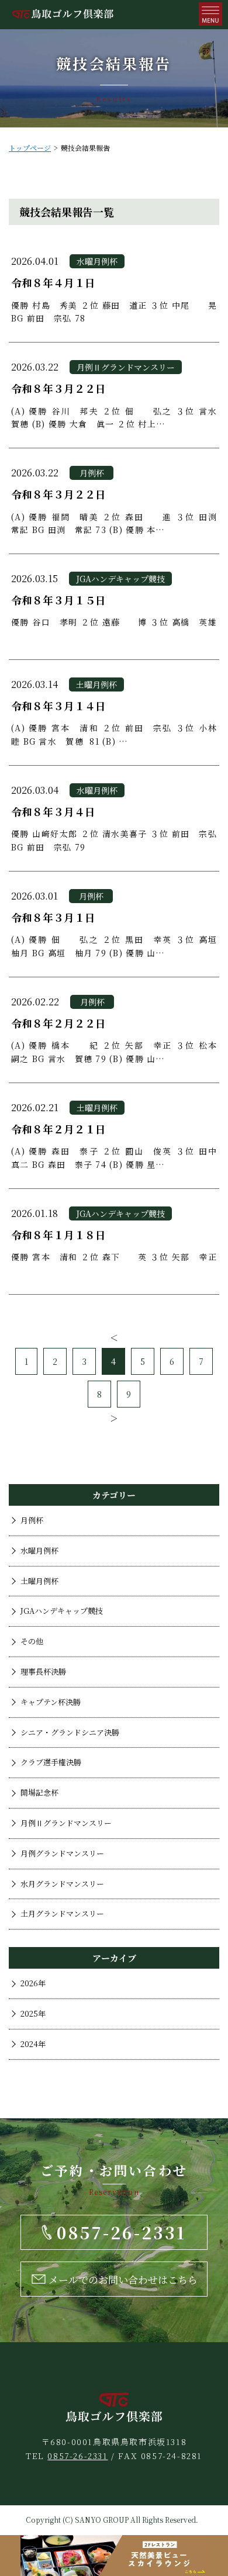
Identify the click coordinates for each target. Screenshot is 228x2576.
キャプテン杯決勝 (51, 1702)
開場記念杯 (39, 1792)
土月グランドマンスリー (62, 1913)
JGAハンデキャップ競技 (62, 1611)
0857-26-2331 (77, 2456)
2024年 (33, 2044)
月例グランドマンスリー (62, 1853)
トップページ (30, 148)
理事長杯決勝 (43, 1671)
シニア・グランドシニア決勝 (70, 1732)
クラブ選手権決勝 (51, 1762)
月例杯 (32, 1520)
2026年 (33, 1983)
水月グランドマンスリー (62, 1884)
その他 (32, 1641)
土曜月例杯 (39, 1581)
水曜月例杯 (39, 1550)
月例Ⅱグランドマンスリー (66, 1823)
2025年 (33, 2013)
